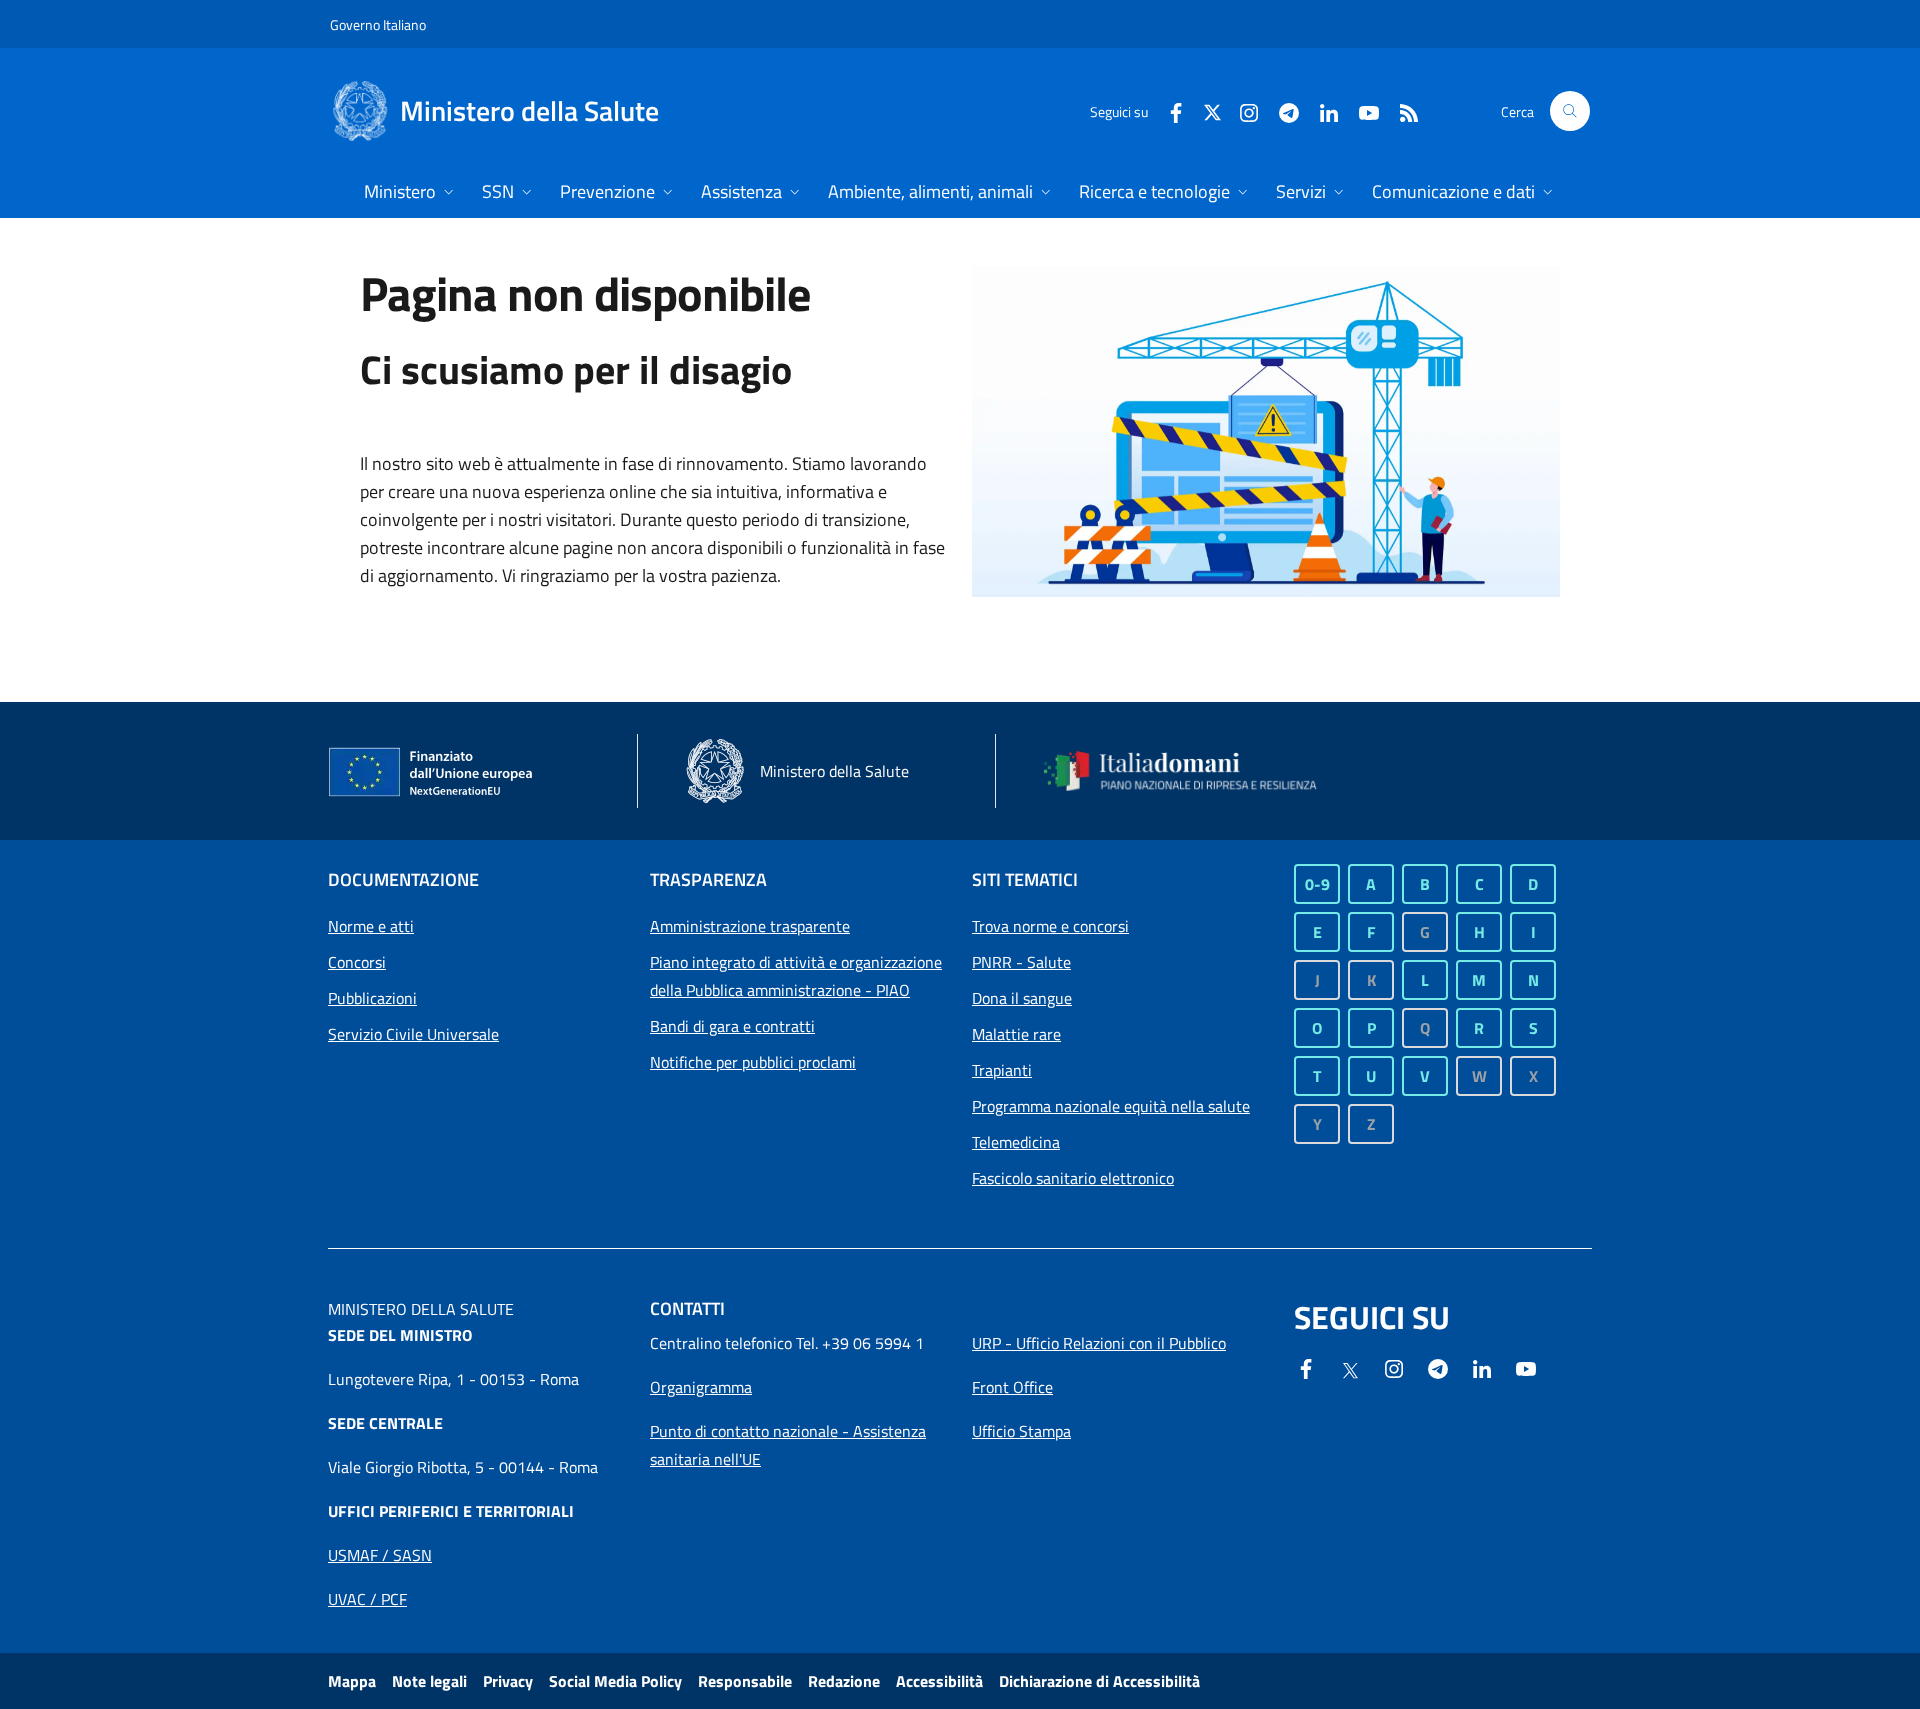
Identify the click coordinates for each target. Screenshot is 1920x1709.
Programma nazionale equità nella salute (1111, 1106)
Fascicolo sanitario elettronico (1073, 1178)
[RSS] (1401, 110)
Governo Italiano (378, 24)
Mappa (352, 1681)
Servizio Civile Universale (413, 1034)
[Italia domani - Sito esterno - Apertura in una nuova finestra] (1193, 771)
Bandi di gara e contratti (732, 1026)
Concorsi (357, 962)
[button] (1570, 111)
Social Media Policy (615, 1681)
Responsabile (745, 1681)
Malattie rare (1016, 1034)
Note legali (429, 1681)
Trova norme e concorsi (1050, 926)
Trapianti (1002, 1070)
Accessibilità (939, 1681)
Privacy (508, 1681)
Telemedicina (1016, 1142)
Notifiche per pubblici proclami (753, 1062)
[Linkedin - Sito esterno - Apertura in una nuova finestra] (1321, 110)
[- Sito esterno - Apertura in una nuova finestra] (1526, 1367)
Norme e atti (371, 926)
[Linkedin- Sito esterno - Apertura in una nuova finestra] (1482, 1367)
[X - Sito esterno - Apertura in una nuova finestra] (1212, 110)
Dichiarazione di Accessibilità (1099, 1681)
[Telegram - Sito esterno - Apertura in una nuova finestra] (1438, 1367)
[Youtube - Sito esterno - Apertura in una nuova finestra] (1361, 110)
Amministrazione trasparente (750, 926)
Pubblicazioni (372, 998)
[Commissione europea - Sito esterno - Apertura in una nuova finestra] (432, 773)
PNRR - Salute (1021, 962)
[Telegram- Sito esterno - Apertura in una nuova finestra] (1281, 110)
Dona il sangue (1022, 998)
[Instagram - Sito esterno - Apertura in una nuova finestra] (1241, 110)
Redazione (844, 1681)
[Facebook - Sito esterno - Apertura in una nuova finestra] (1168, 110)
